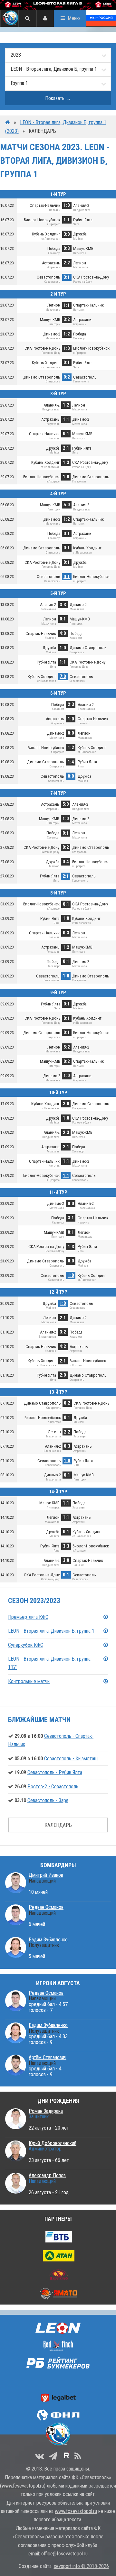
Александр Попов (47, 2175)
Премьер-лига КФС (28, 1617)
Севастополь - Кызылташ (71, 1759)
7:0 (63, 676)
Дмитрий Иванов (46, 1875)
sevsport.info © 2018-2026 (81, 2566)
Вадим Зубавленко (48, 1940)
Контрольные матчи (29, 1681)
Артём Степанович (48, 2057)
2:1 (66, 876)
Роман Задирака (46, 2111)
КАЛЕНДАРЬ (58, 1825)
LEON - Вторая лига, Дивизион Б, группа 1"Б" (49, 1663)
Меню (74, 18)
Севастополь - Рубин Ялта (55, 1772)
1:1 (66, 1175)
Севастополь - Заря (48, 1800)
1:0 (66, 976)
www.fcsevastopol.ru (23, 2486)
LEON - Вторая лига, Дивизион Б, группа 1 (51, 1631)
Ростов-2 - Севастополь (53, 1787)
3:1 (67, 277)
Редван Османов (46, 1907)
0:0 (71, 776)
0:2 (67, 377)
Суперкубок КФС (26, 1645)
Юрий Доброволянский (53, 2143)
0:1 (67, 576)
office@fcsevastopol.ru (64, 2554)
